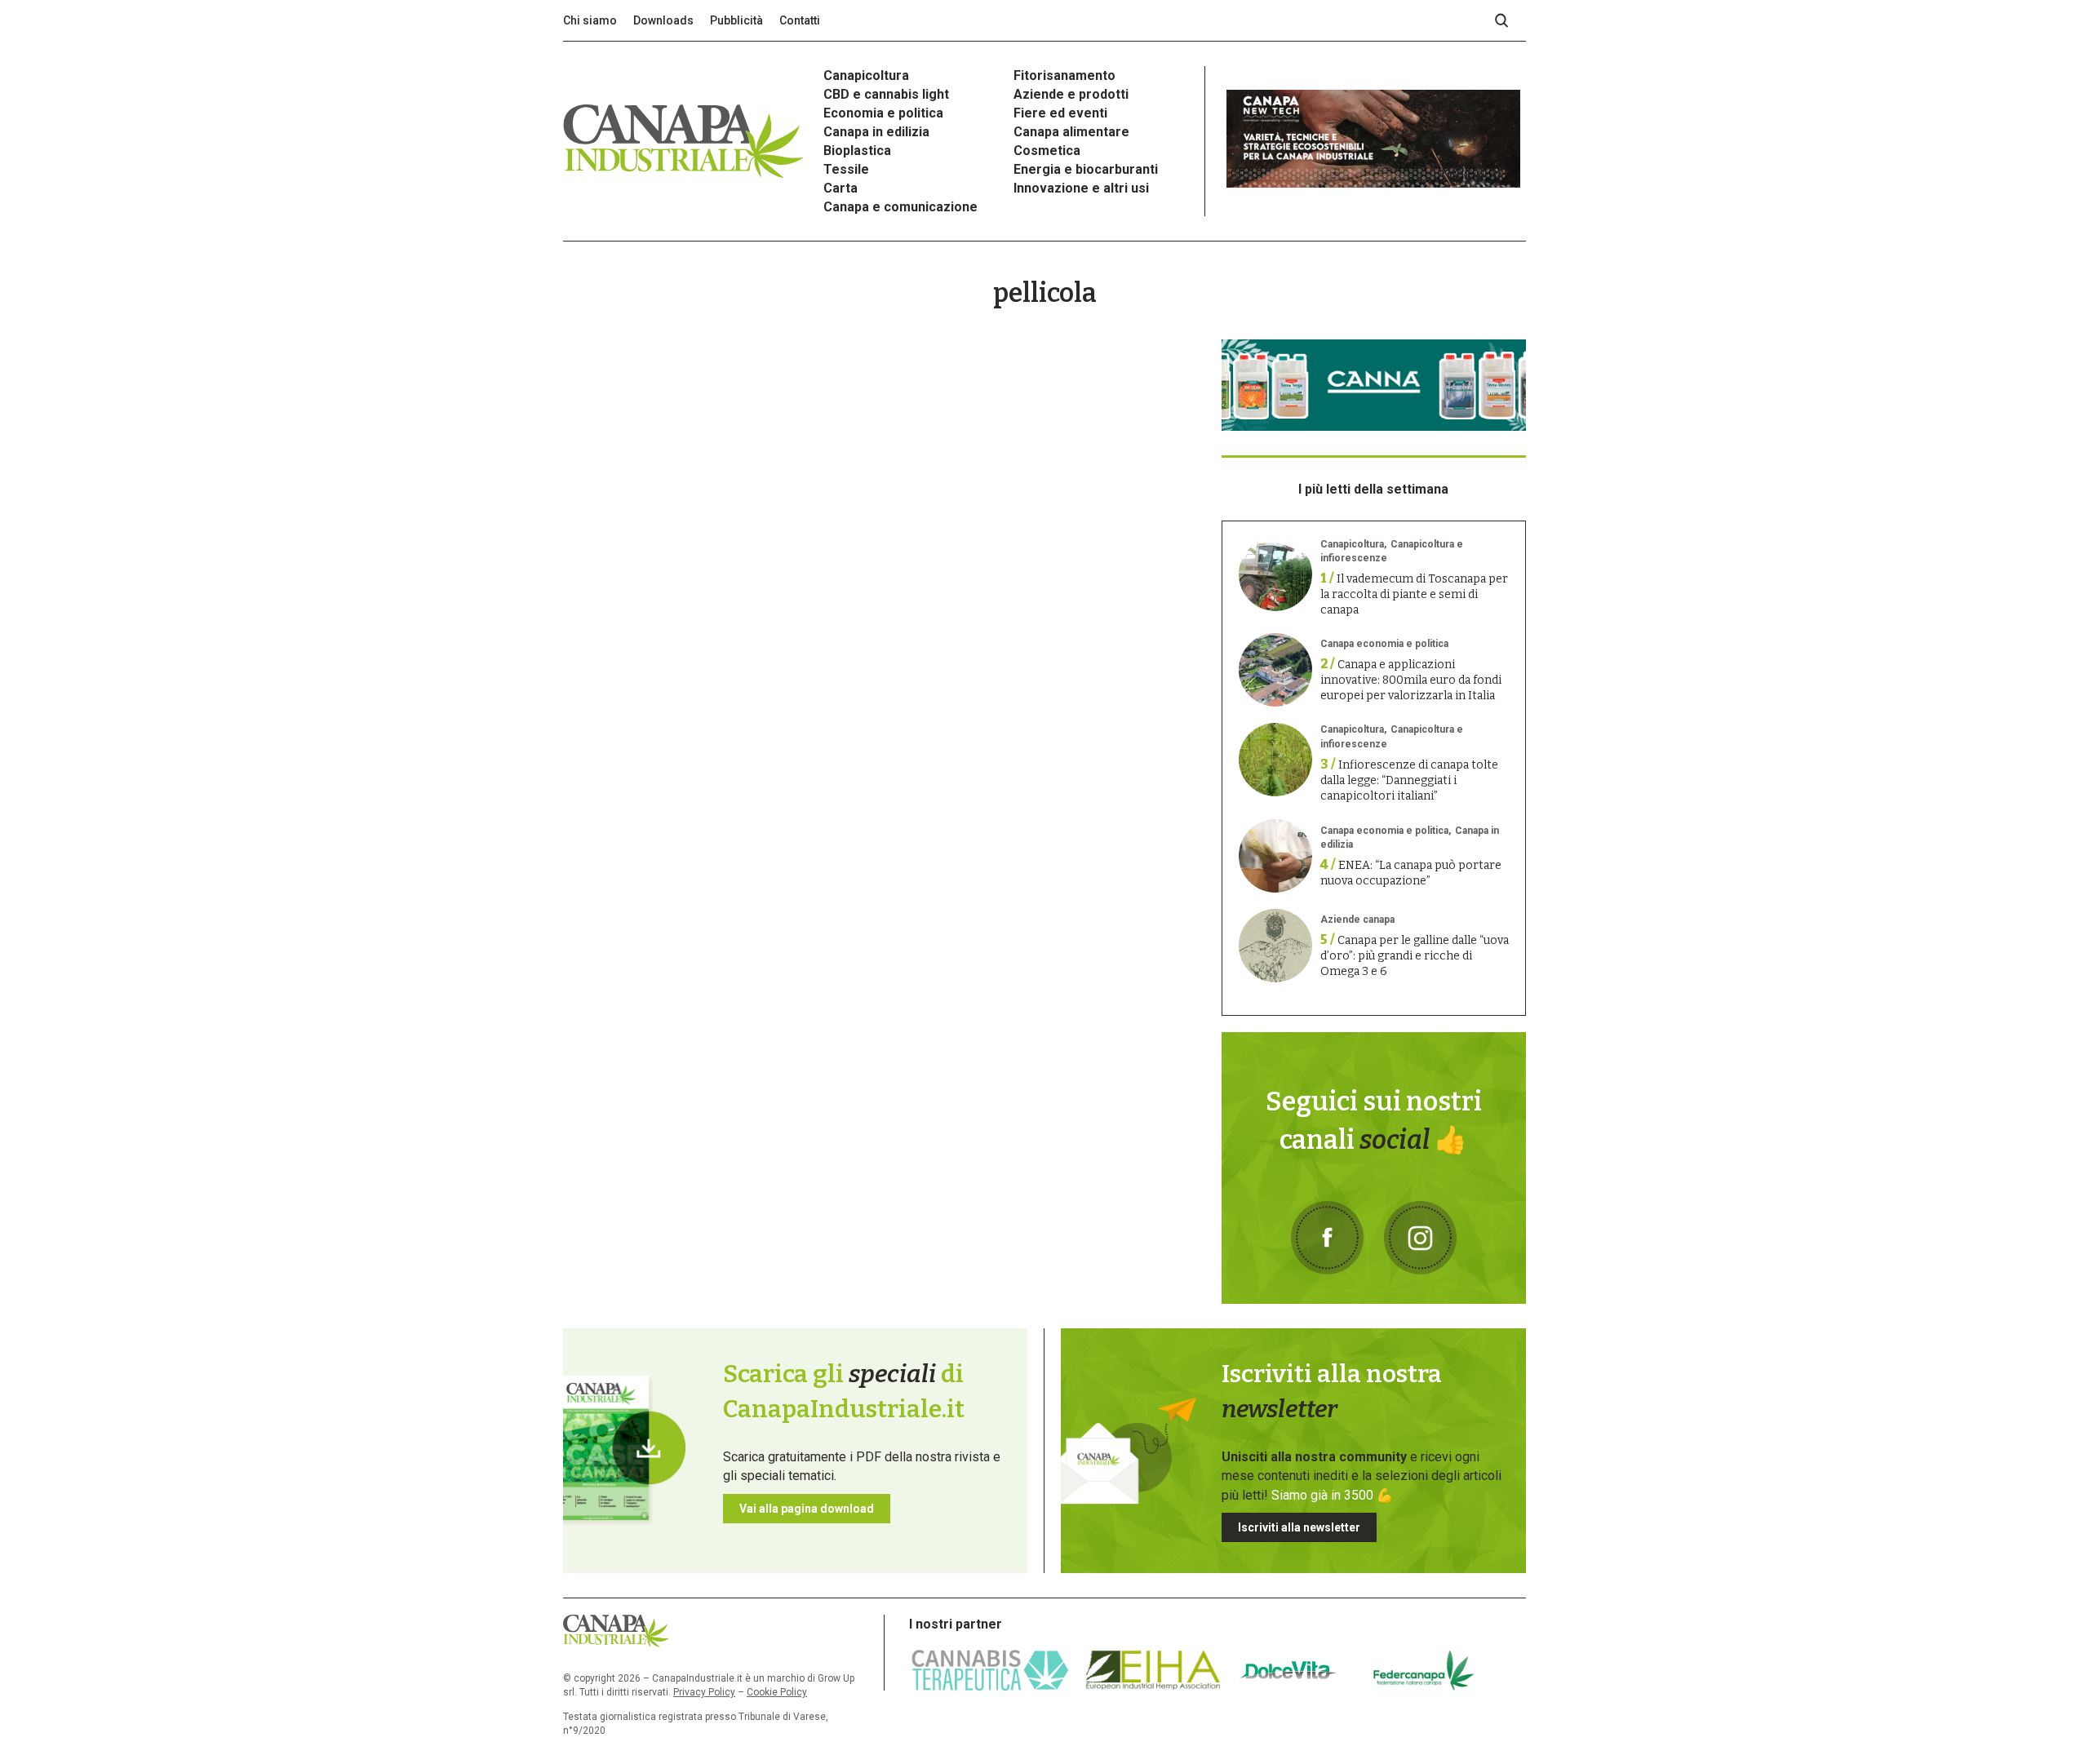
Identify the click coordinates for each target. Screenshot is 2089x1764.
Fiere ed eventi (1060, 113)
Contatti (800, 20)
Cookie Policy (777, 1692)
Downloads (663, 20)
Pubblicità (736, 20)
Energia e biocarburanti (1086, 169)
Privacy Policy (704, 1692)
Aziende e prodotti (1071, 94)
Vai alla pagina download (807, 1509)
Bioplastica (857, 151)
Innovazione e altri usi (1081, 188)
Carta (840, 188)
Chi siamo (590, 20)
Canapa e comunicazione (900, 207)
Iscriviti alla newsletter (1299, 1527)
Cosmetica (1047, 151)
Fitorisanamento (1064, 75)
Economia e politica (883, 113)
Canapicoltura (866, 75)
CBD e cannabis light (886, 94)
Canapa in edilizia (876, 132)
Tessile (846, 169)
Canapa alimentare (1071, 132)
